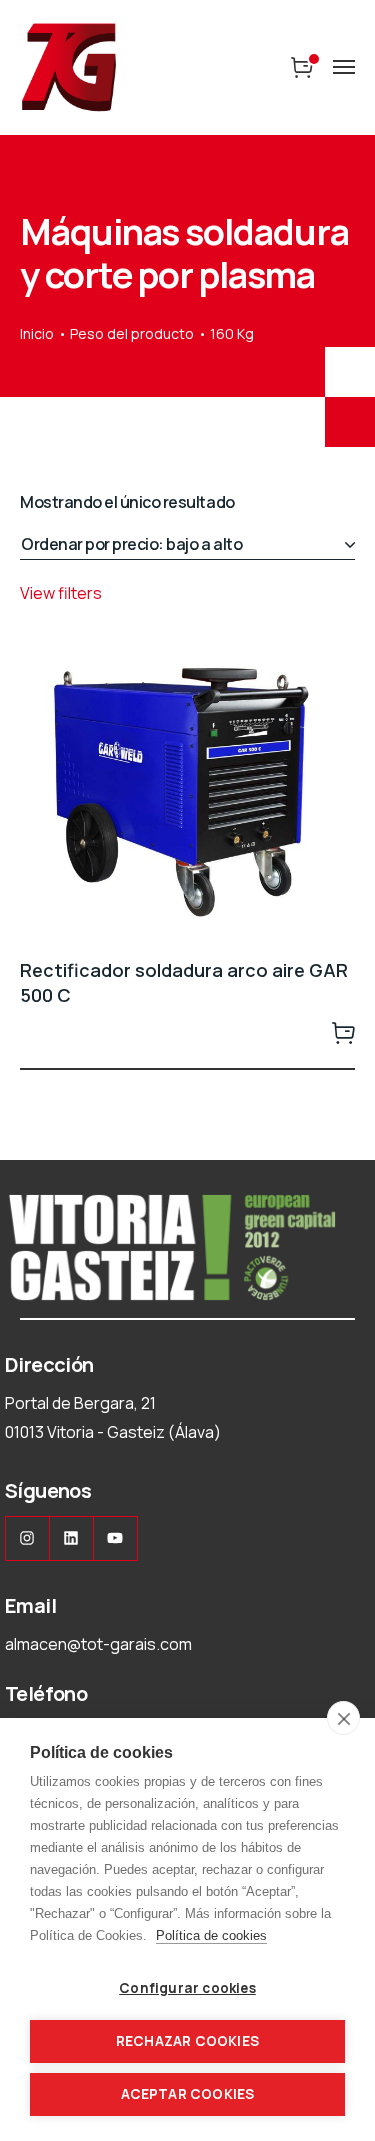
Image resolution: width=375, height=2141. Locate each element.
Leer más (343, 1032)
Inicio (37, 333)
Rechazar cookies (187, 2041)
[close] (343, 1718)
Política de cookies (211, 1935)
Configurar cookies (187, 1988)
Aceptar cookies (188, 2094)
